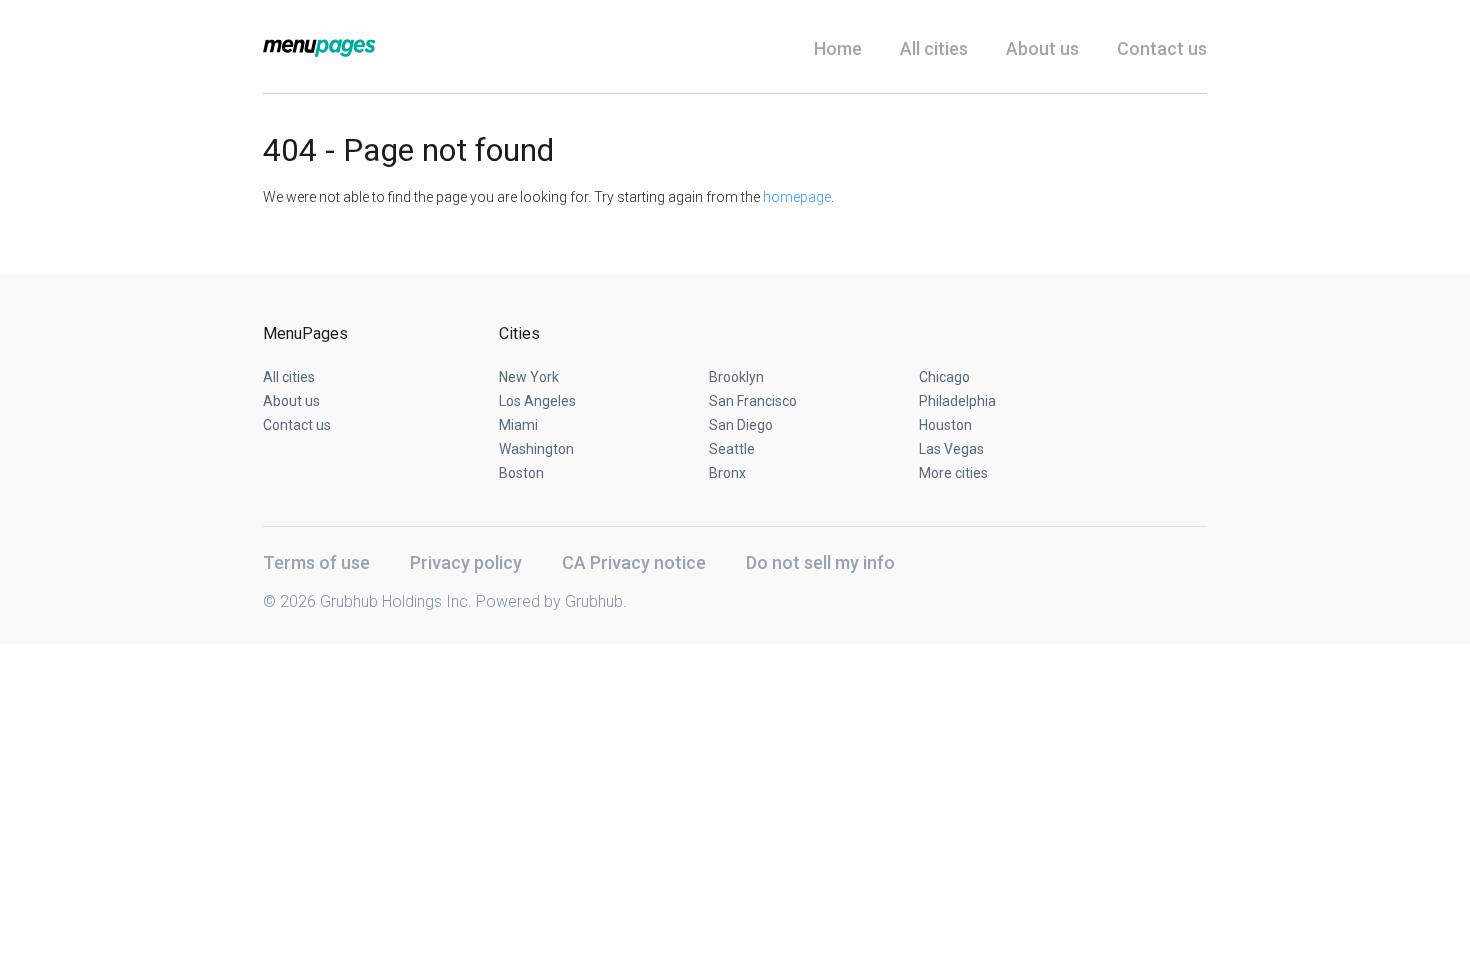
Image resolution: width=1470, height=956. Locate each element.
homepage (797, 197)
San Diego (741, 425)
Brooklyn (736, 377)
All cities (934, 48)
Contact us (1162, 48)
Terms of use (316, 562)
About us (1042, 48)
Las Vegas (951, 449)
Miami (518, 425)
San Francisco (753, 401)
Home (838, 48)
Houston (945, 425)
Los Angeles (537, 401)
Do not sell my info (820, 562)
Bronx (727, 473)
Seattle (732, 449)
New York (529, 377)
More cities (953, 473)
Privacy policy (466, 562)
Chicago (944, 377)
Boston (521, 473)
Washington (536, 449)
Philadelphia (957, 401)
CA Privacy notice (634, 562)
